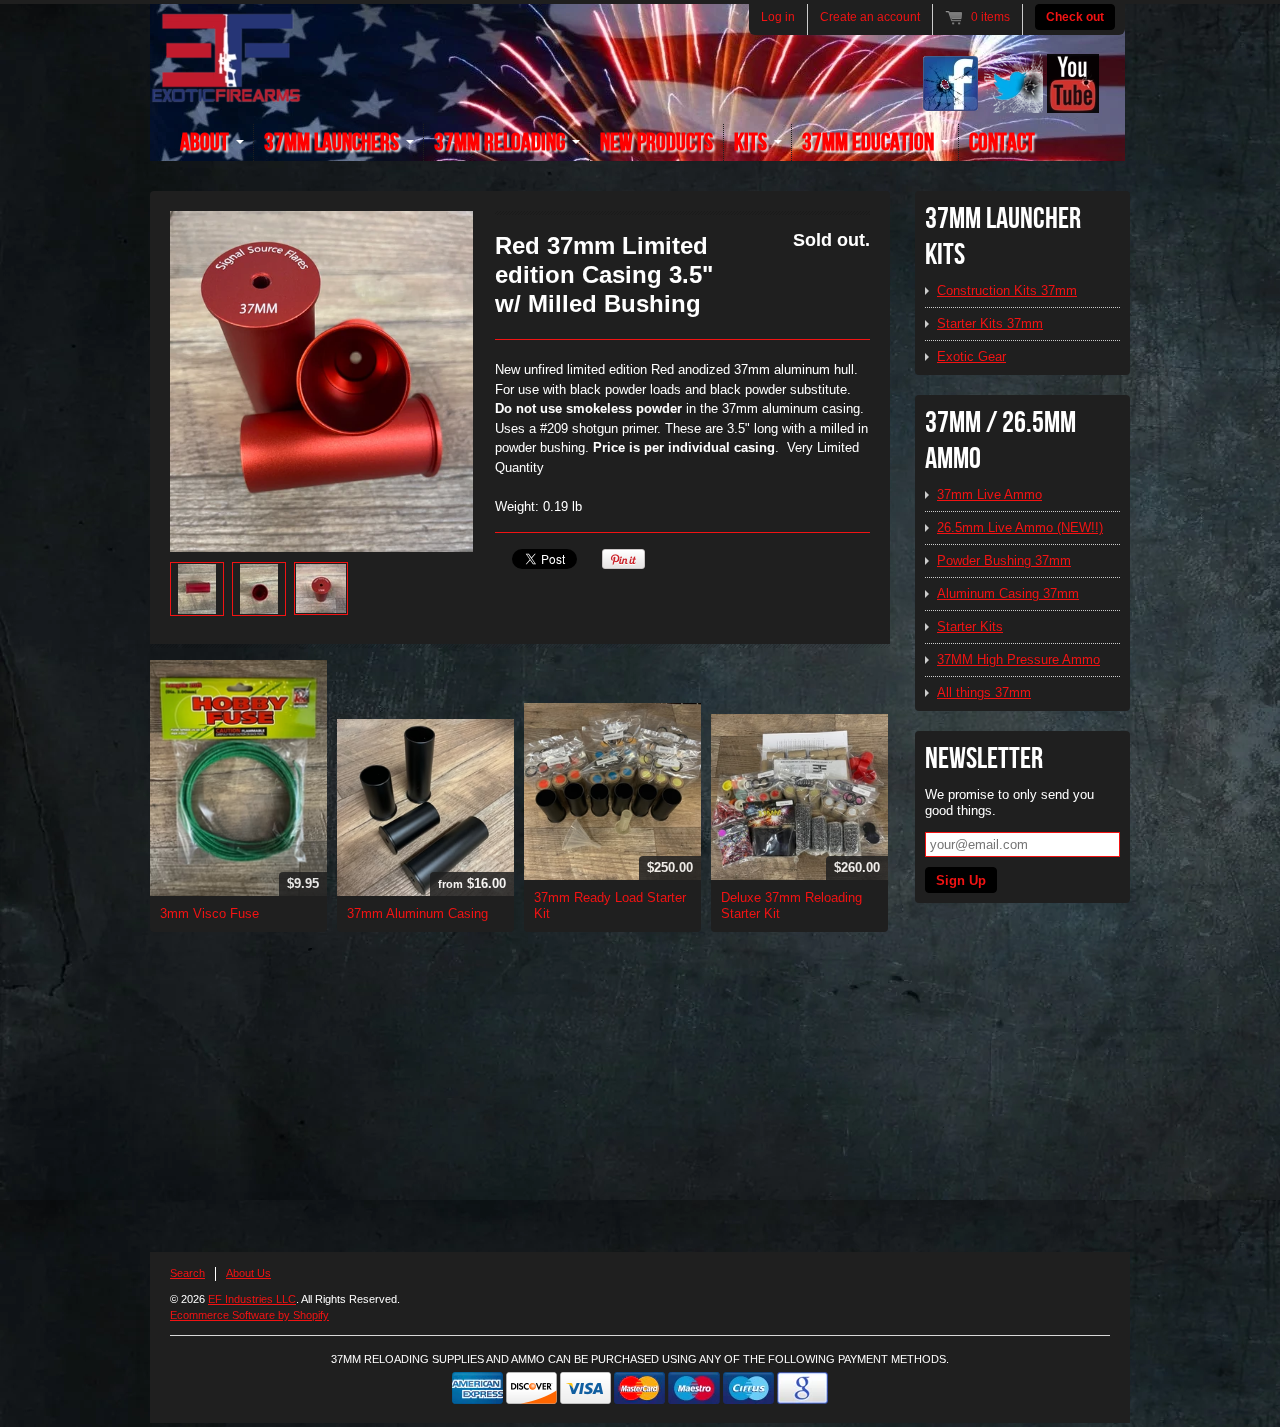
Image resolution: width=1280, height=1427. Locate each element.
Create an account (870, 17)
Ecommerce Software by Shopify (249, 1315)
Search (187, 1273)
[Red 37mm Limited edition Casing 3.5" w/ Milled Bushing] (321, 381)
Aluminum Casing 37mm (1008, 593)
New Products (656, 142)
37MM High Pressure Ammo (1018, 659)
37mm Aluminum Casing (417, 913)
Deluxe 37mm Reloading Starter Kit (791, 905)
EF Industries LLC (252, 1299)
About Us (248, 1273)
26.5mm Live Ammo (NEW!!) (1020, 527)
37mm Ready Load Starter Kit (610, 905)
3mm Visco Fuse (209, 913)
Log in (778, 17)
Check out (1075, 17)
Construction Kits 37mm (1007, 290)
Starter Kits (970, 626)
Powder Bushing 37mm (1004, 560)
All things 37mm (984, 692)
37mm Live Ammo (989, 494)
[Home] (226, 91)
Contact (1002, 142)
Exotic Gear (971, 356)
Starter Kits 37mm (990, 323)
